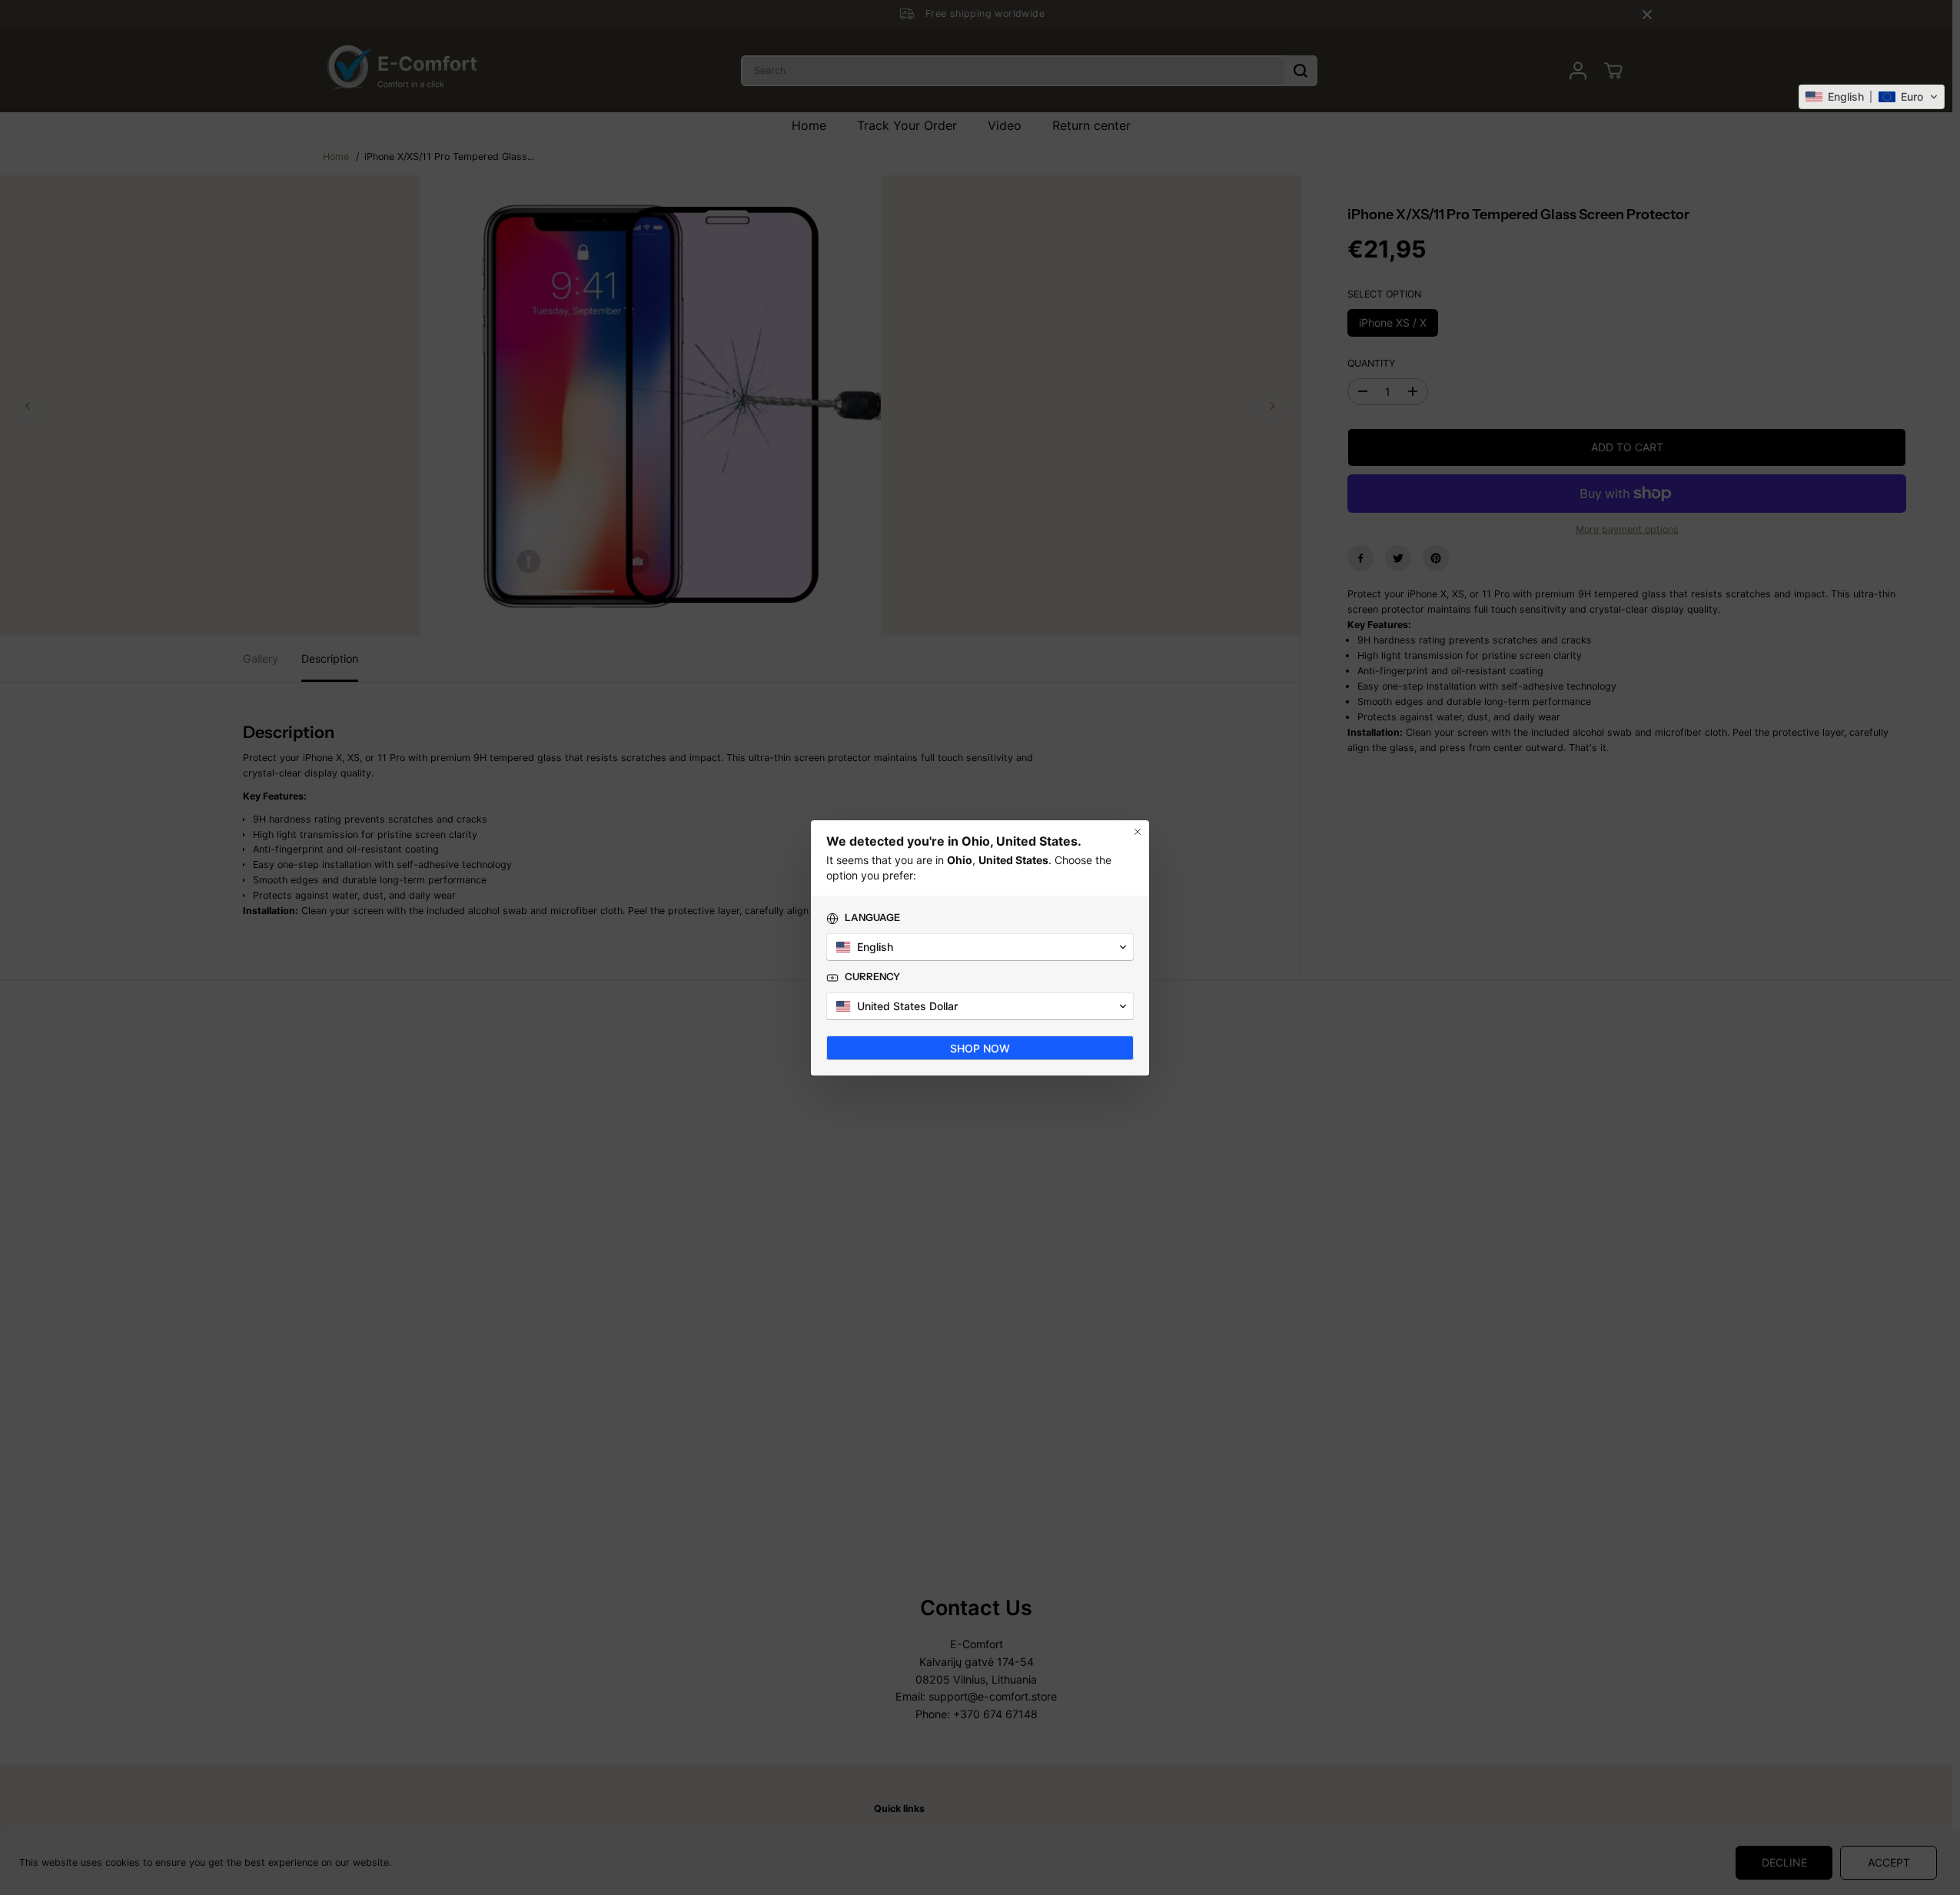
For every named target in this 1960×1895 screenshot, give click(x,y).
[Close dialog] (1138, 832)
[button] (1872, 97)
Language (872, 917)
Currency (872, 976)
